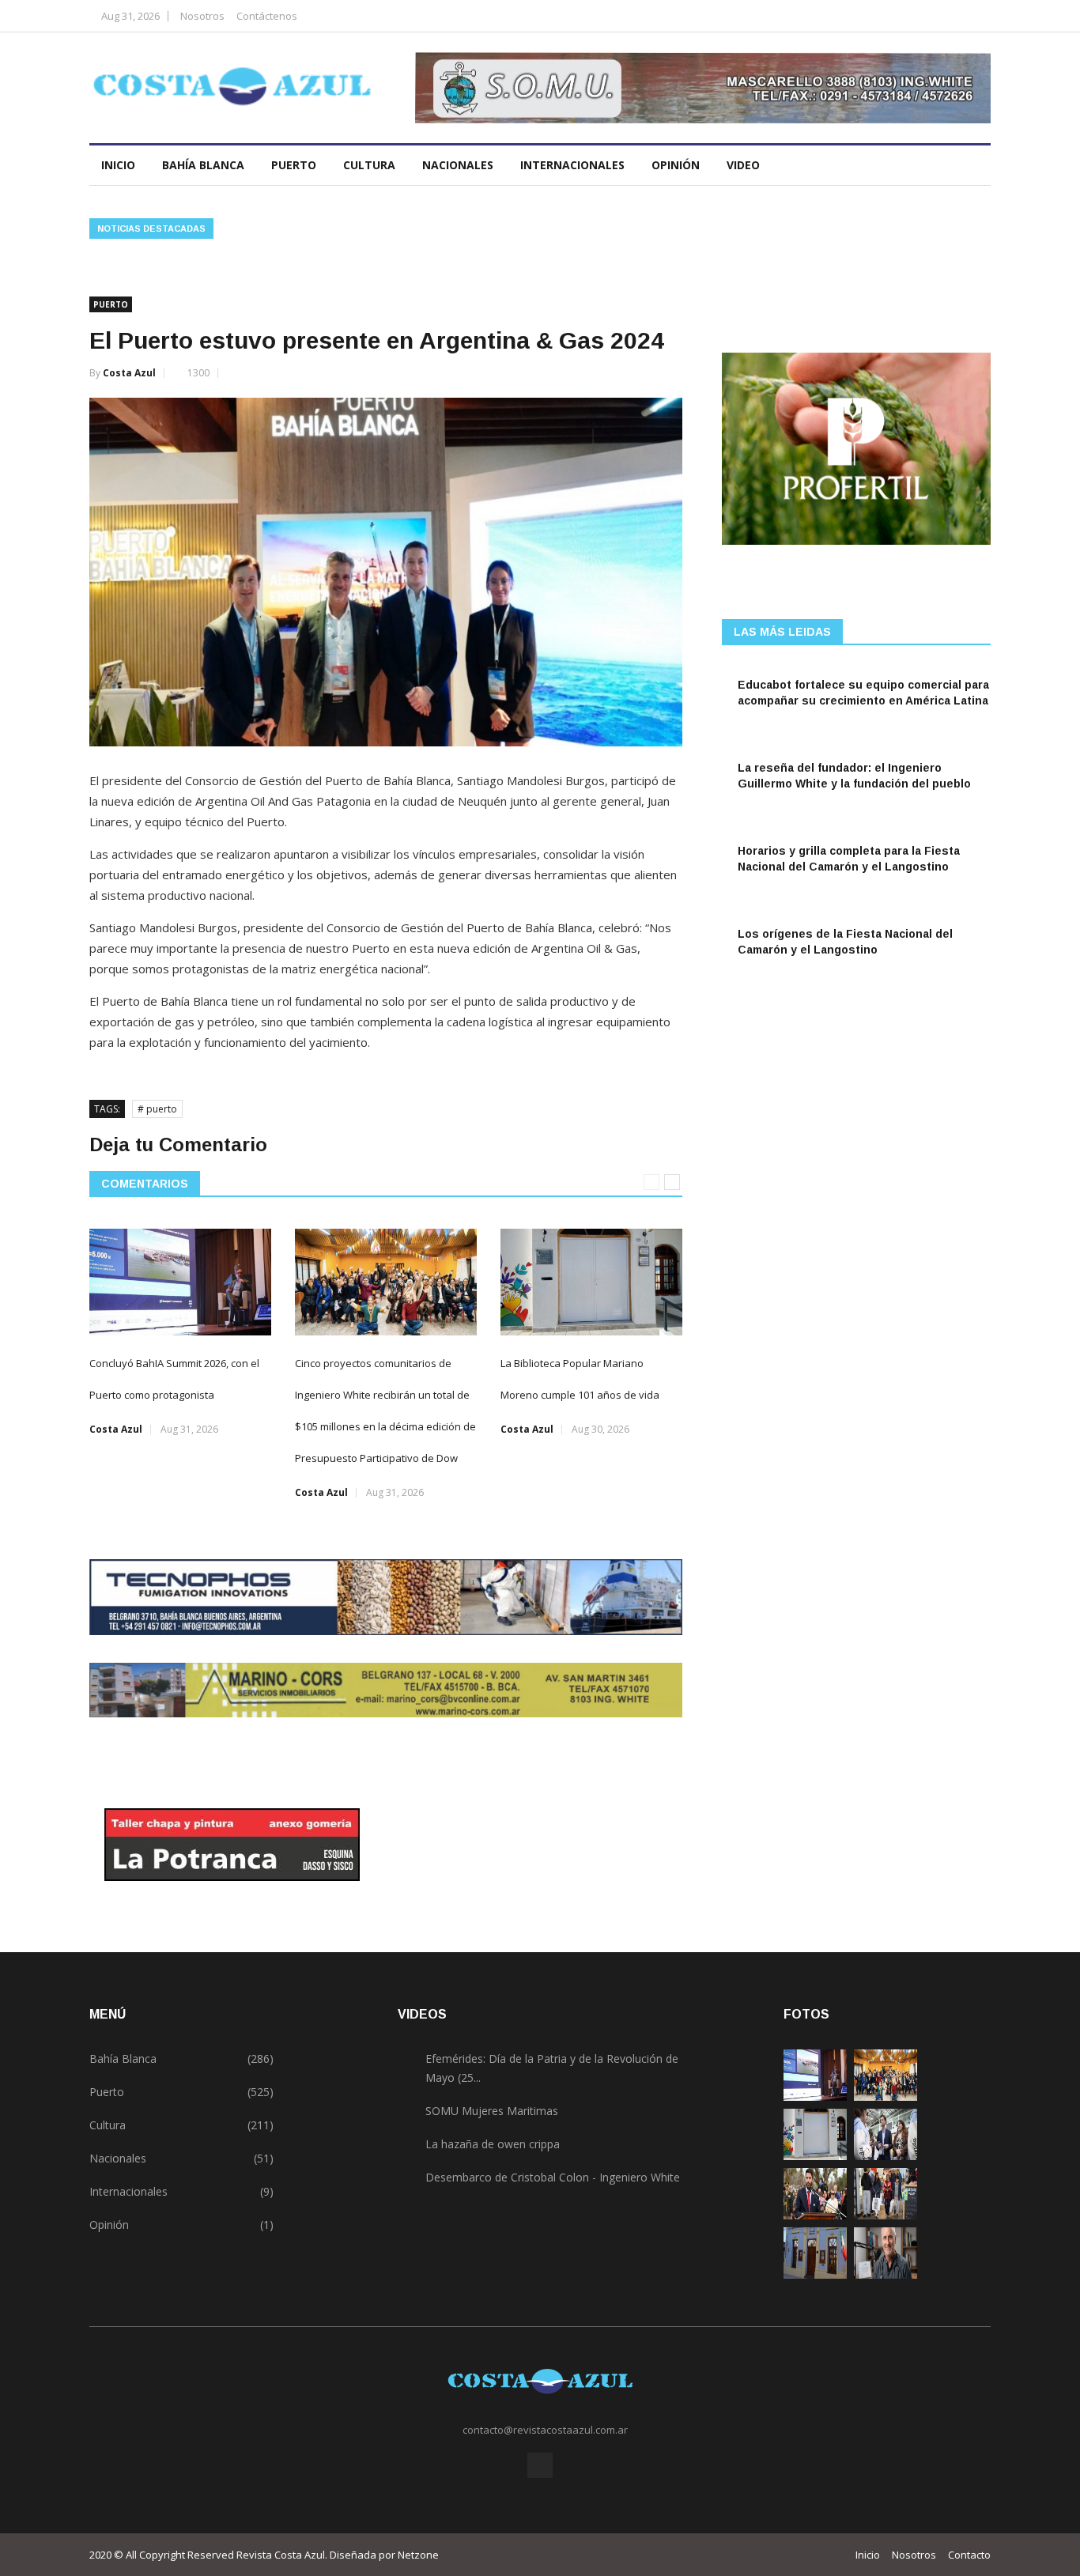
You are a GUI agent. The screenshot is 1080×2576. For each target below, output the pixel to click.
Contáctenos (267, 16)
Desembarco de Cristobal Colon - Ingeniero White (553, 2177)
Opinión (676, 165)
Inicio (118, 165)
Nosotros (202, 16)
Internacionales (572, 165)
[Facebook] (974, 15)
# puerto (157, 1109)
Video (745, 165)
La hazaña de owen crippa (493, 2144)
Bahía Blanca (203, 165)
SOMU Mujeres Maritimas (492, 2111)
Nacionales (458, 165)
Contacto (969, 2555)
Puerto (294, 165)
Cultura (369, 165)
